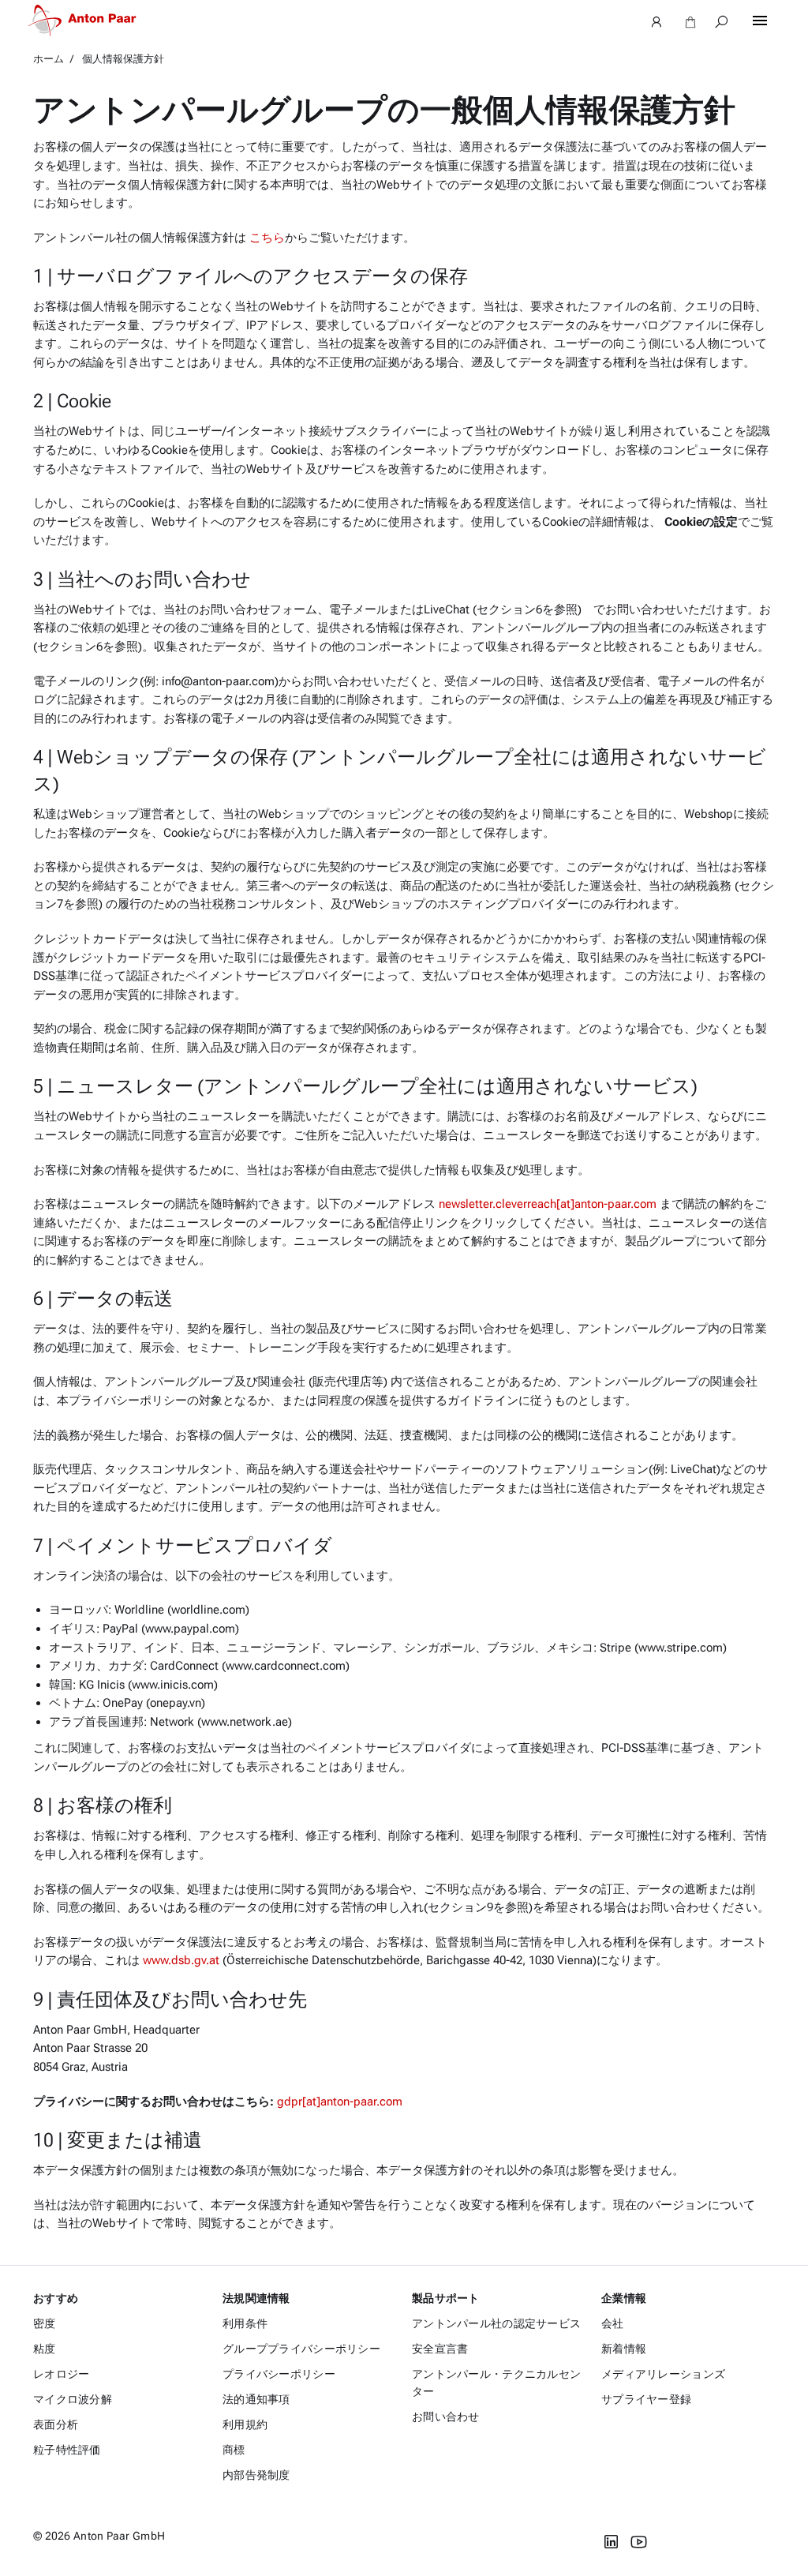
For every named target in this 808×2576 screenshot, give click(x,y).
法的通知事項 (256, 2399)
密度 (45, 2323)
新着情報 (624, 2349)
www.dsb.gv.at (181, 1960)
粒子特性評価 (67, 2450)
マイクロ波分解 (73, 2399)
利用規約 (245, 2424)
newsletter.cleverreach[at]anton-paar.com (548, 1204)
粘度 (45, 2349)
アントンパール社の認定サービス (496, 2323)
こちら (267, 238)
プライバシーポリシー (279, 2374)
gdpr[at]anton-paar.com (340, 2102)
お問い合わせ (446, 2417)
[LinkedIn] (611, 2542)
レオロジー (61, 2374)
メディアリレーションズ (663, 2374)
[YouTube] (639, 2542)
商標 (234, 2450)
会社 (613, 2323)
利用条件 (245, 2323)
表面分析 (56, 2424)
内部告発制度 (256, 2475)
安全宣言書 (440, 2349)
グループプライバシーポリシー (301, 2349)
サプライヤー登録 (646, 2399)
